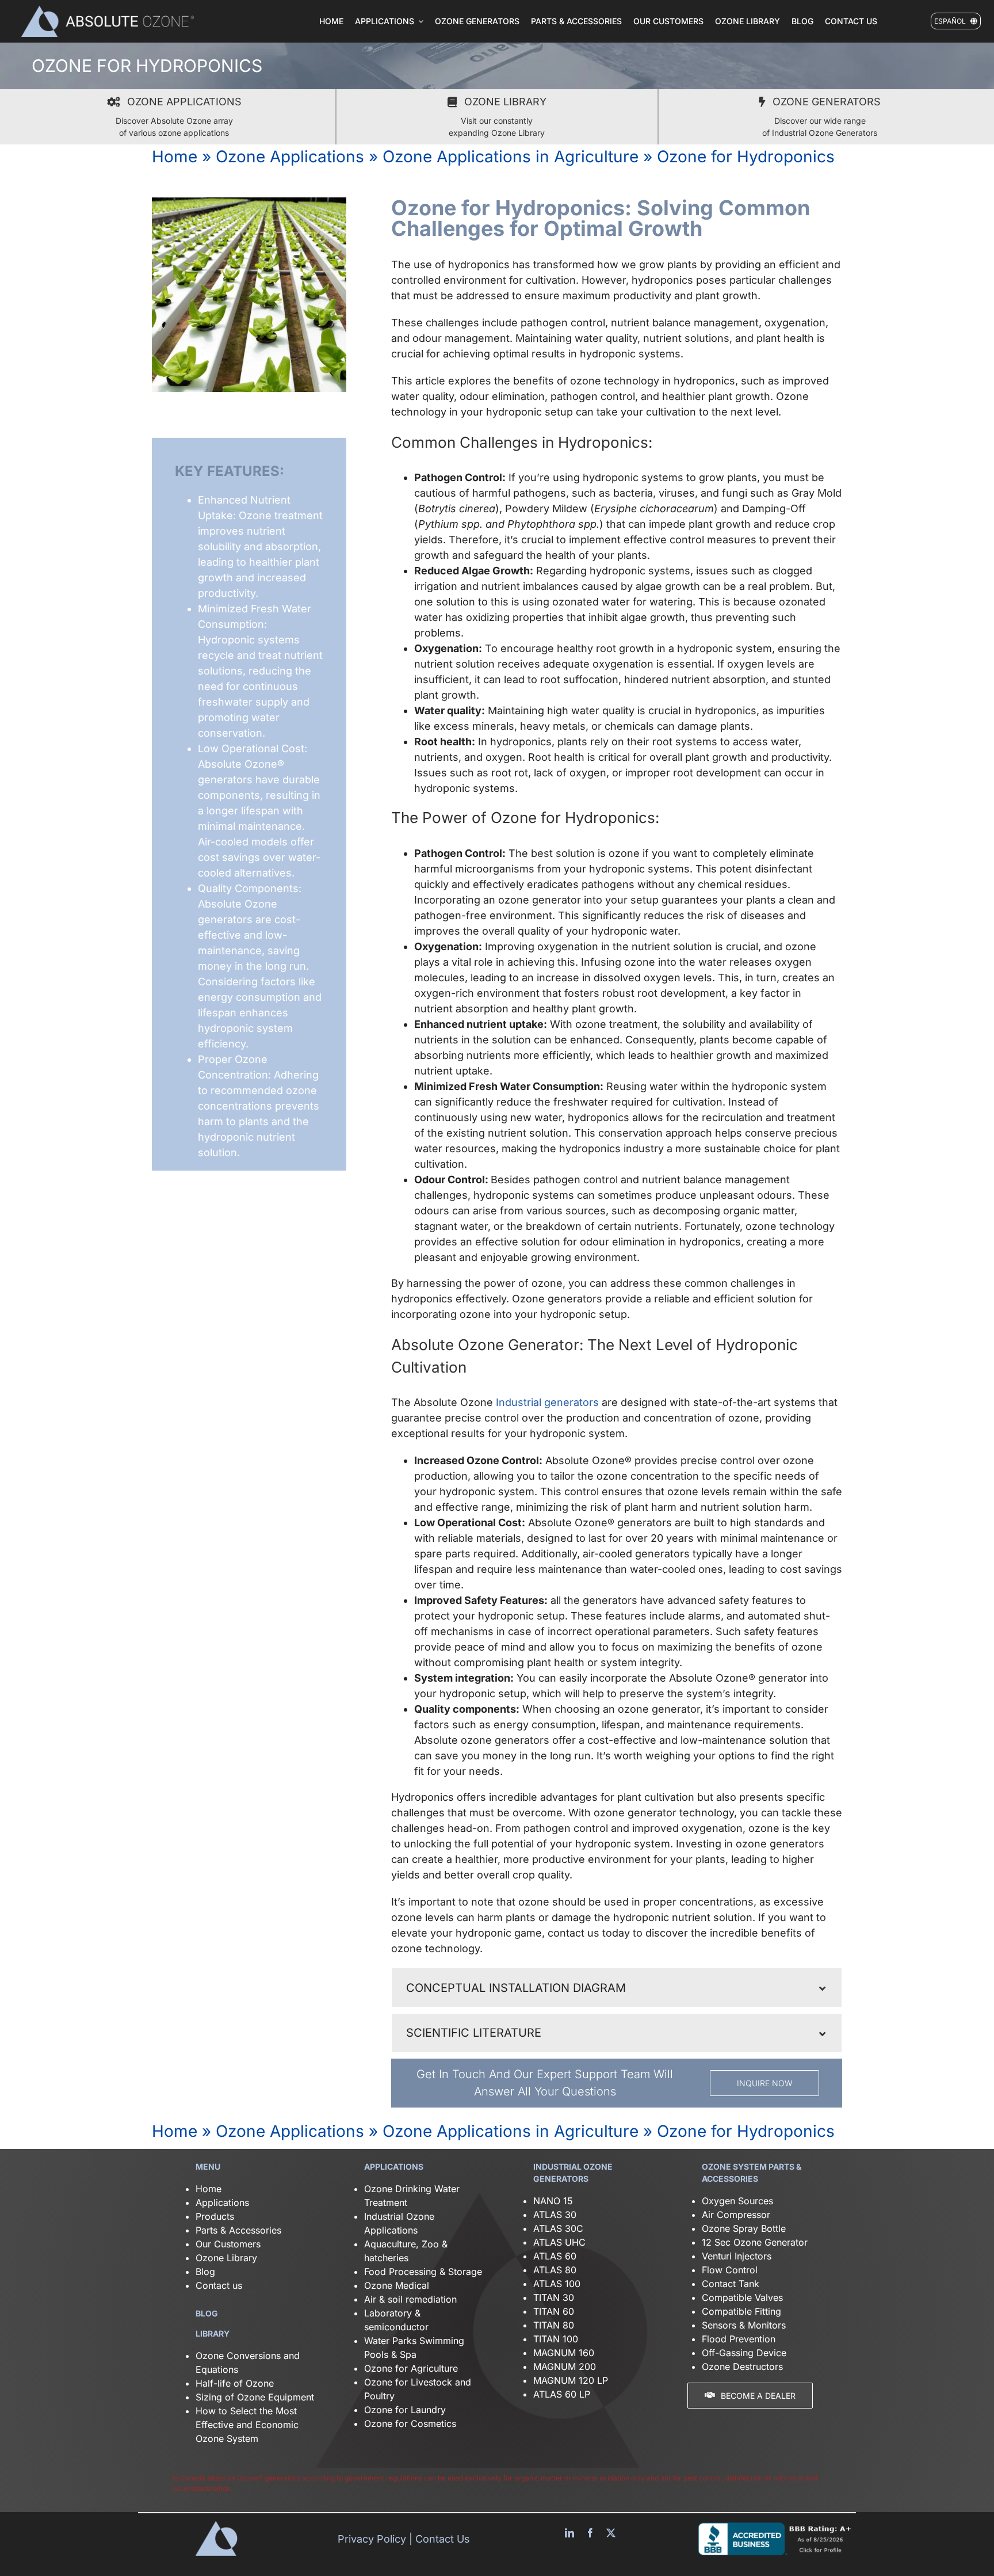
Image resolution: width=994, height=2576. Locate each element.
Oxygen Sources (737, 2201)
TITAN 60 (554, 2311)
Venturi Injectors (737, 2256)
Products (215, 2216)
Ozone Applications (290, 157)
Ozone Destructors (742, 2367)
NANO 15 (553, 2201)
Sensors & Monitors (744, 2325)
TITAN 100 (556, 2339)
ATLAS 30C (558, 2228)
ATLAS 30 (555, 2215)
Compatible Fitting (741, 2311)
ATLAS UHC (559, 2242)
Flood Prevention (739, 2339)
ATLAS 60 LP (562, 2394)
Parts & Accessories (238, 2230)
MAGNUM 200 (565, 2367)
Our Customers (228, 2244)
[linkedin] (569, 2533)
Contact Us (443, 2539)
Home (175, 157)
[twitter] (611, 2533)
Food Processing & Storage (423, 2272)
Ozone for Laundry (405, 2410)
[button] (617, 1988)
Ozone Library (226, 2258)
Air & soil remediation (410, 2299)
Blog (205, 2272)
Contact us (219, 2285)
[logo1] (108, 10)
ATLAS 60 (555, 2256)
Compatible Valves (742, 2297)
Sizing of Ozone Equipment (255, 2397)
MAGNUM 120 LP (571, 2380)
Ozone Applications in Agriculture (511, 157)
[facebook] (590, 2533)
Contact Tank (731, 2284)
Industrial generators (547, 1402)
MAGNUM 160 (564, 2353)
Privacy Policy (372, 2539)
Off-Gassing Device (744, 2353)
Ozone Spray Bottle (745, 2228)
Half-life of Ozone (235, 2383)
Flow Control (730, 2270)
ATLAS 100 (557, 2284)
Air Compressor (736, 2215)
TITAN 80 (554, 2325)
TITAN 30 (554, 2297)
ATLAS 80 (555, 2270)
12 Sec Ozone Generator (755, 2242)
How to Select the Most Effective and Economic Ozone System (247, 2425)
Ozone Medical (397, 2285)
